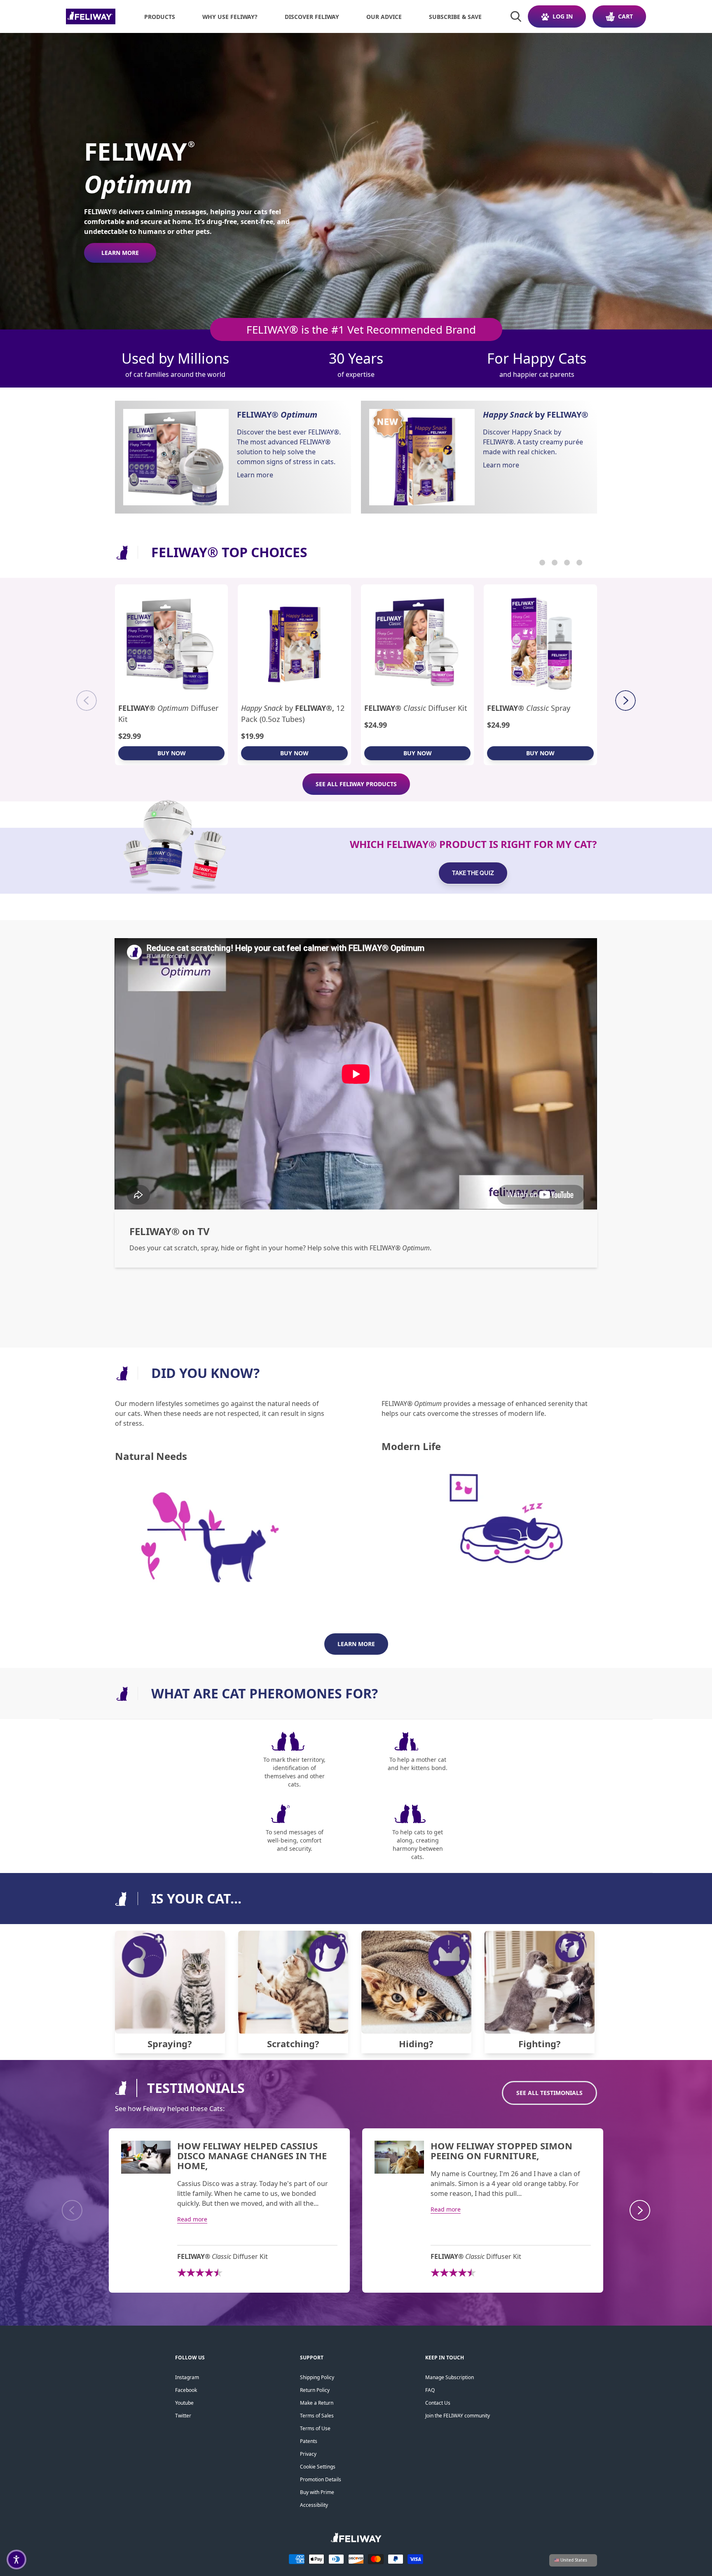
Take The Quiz (473, 873)
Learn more (255, 475)
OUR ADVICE (384, 17)
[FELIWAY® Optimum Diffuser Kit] (172, 643)
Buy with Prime (317, 2492)
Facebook (186, 2390)
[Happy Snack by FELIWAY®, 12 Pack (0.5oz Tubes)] (294, 643)
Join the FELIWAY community (458, 2416)
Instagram (187, 2377)
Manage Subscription (450, 2377)
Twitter (183, 2416)
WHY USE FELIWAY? (230, 17)
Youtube (184, 2403)
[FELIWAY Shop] (91, 16)
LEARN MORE (120, 253)
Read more (192, 2219)
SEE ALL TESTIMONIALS (549, 2093)
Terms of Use (315, 2428)
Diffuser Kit (168, 713)
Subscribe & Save (455, 17)
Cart (625, 16)
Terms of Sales (317, 2416)
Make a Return (317, 2403)
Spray (529, 708)
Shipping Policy (317, 2377)
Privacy (308, 2454)
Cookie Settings (318, 2467)
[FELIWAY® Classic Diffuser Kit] (418, 643)
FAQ (430, 2390)
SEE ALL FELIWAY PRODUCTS (356, 784)
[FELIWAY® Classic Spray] (540, 643)
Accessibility (314, 2505)
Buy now (172, 753)
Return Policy (315, 2390)
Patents (309, 2441)
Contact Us (438, 2403)
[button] (16, 2560)
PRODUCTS (160, 17)
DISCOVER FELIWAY (312, 17)
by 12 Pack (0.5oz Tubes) (293, 713)
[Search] (516, 16)
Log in (563, 16)
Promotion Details (321, 2479)
